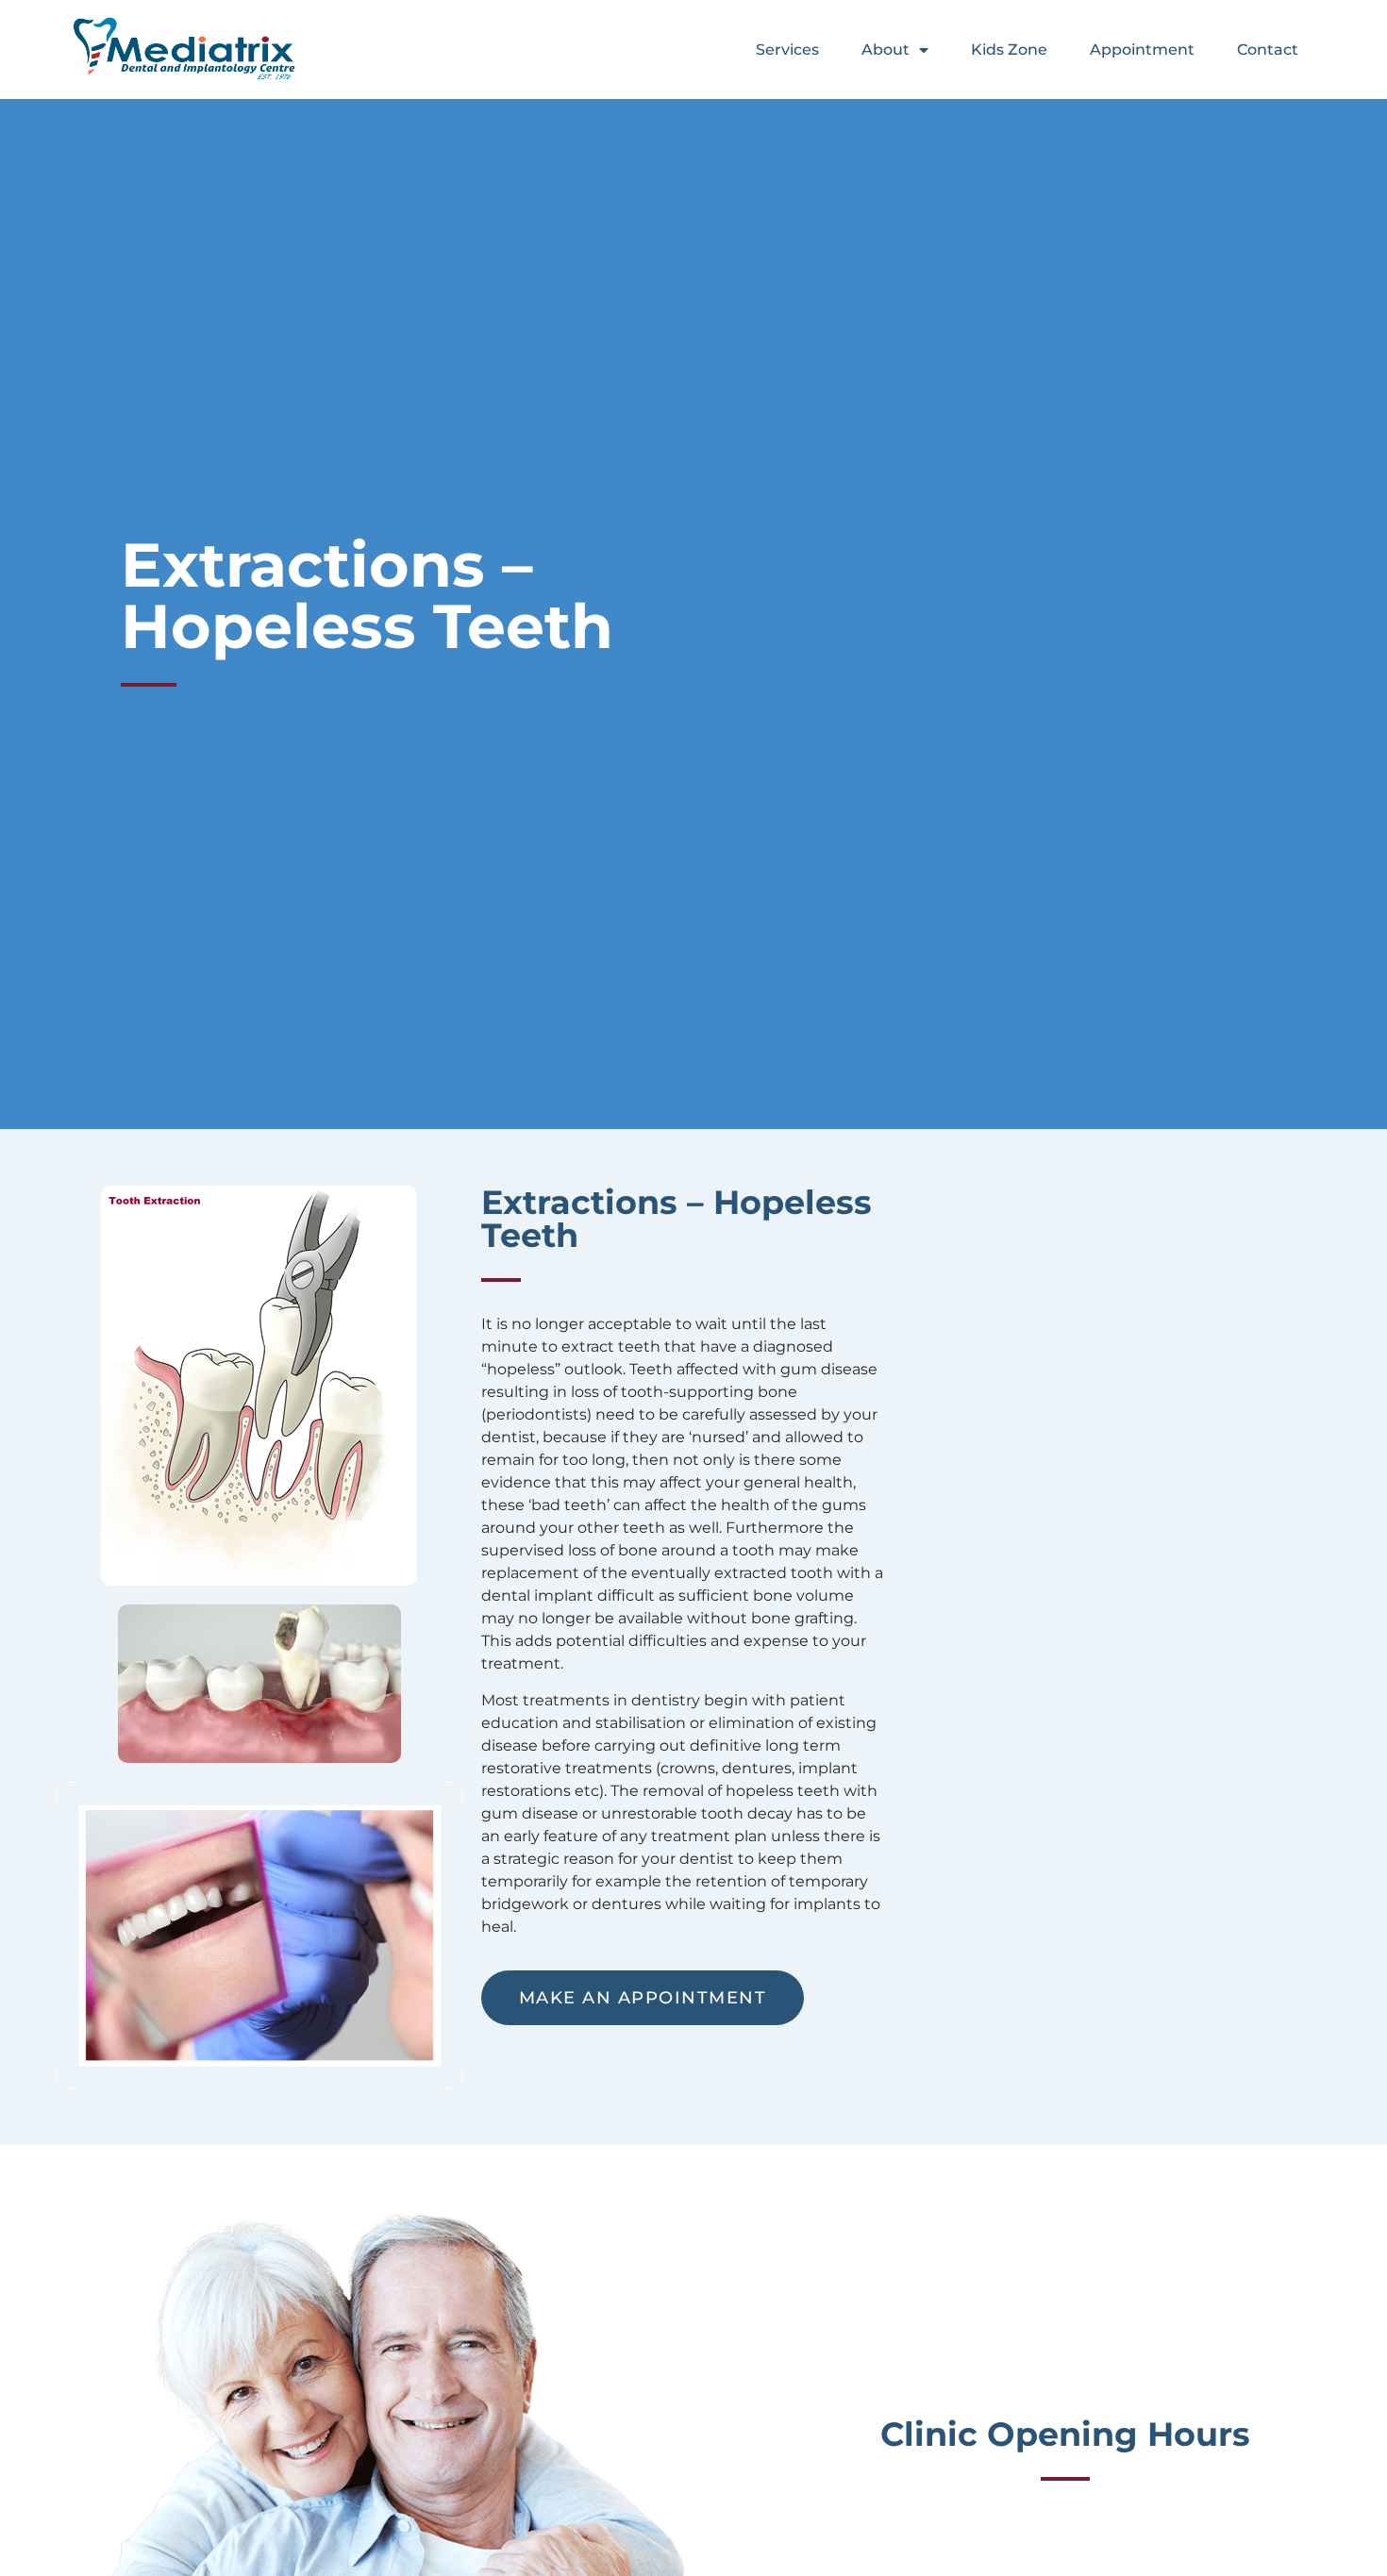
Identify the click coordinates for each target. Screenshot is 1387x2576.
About (886, 50)
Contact (1268, 50)
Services (787, 50)
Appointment (1142, 50)
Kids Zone (1009, 50)
